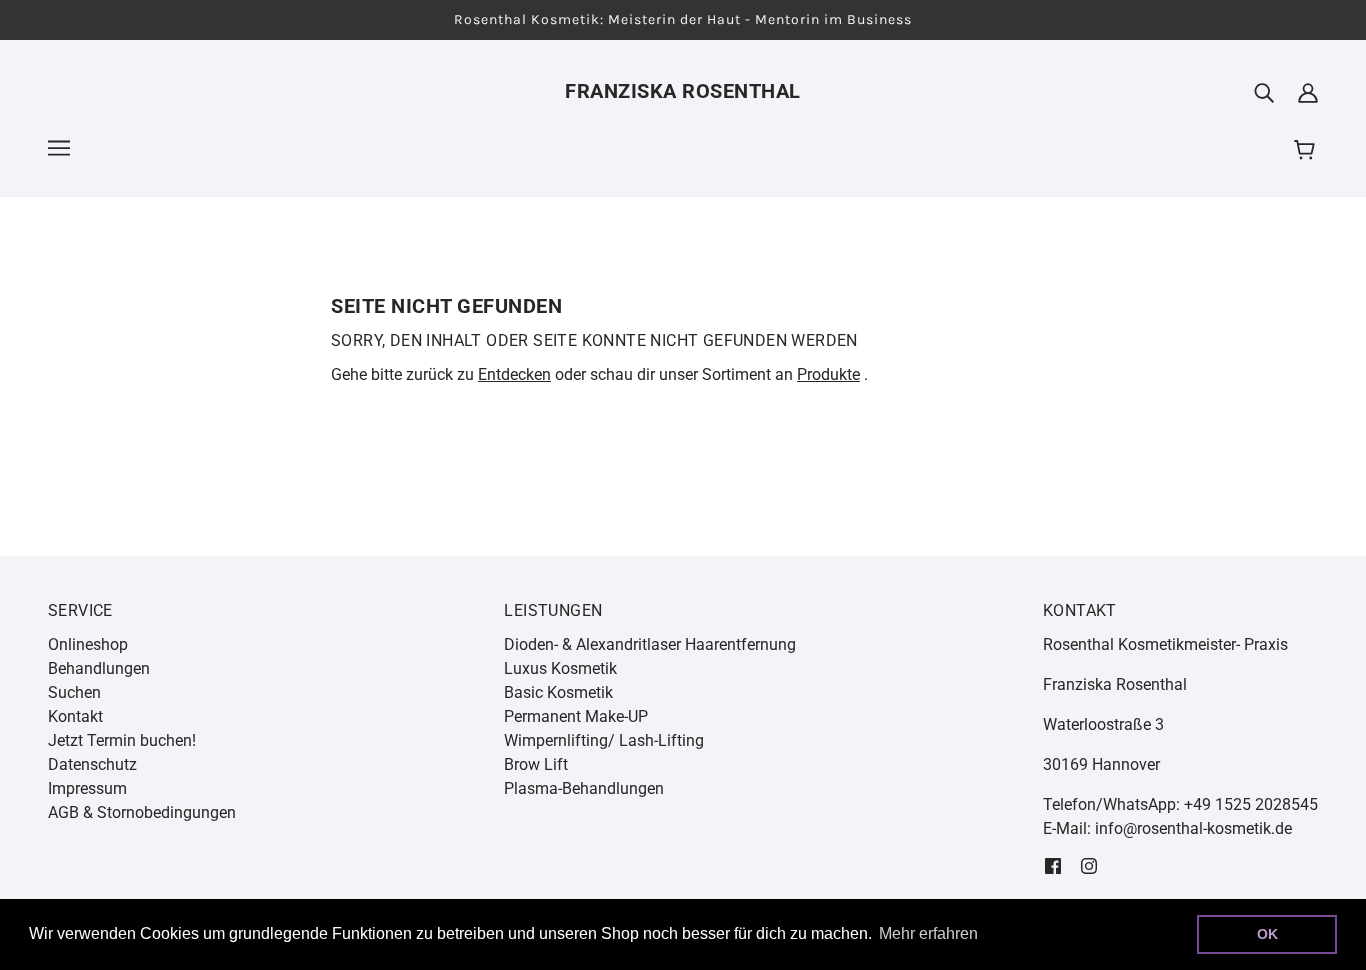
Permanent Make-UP (576, 716)
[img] (1260, 92)
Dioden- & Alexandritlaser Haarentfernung (650, 644)
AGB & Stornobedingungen (142, 812)
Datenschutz (92, 764)
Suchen (74, 692)
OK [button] (1267, 934)
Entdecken (514, 374)
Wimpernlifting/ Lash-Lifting (604, 740)
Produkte (828, 374)
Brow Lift (536, 764)
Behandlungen (99, 668)
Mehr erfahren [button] (928, 933)
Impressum (87, 788)
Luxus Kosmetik (560, 668)
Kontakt (75, 716)
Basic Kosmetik (558, 692)
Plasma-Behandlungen (584, 788)
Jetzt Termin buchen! (122, 740)
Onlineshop (88, 644)
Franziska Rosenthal (683, 91)
